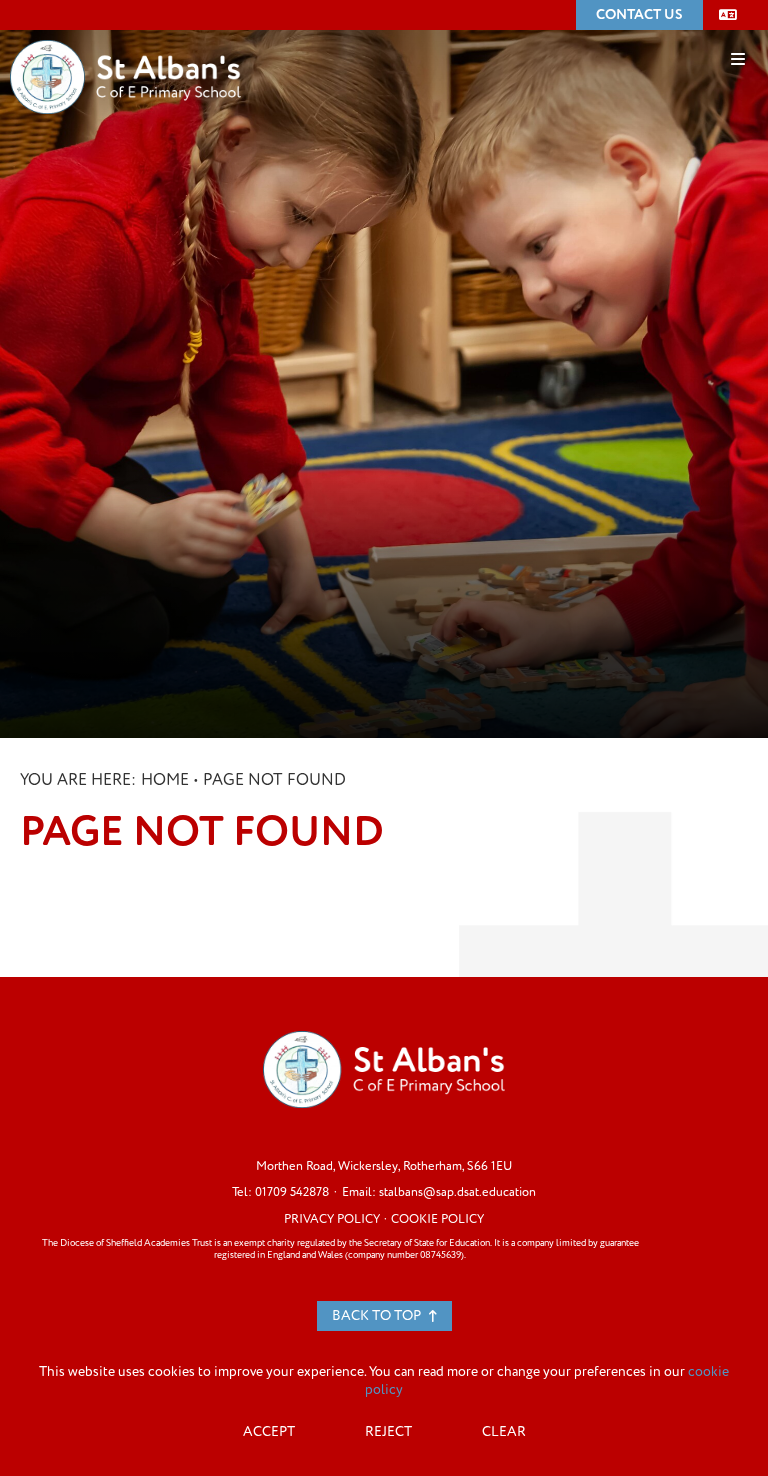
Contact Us (639, 14)
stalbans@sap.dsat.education (457, 1192)
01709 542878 (292, 1192)
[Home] (125, 47)
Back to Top (378, 1315)
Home (165, 780)
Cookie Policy (437, 1219)
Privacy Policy (332, 1219)
